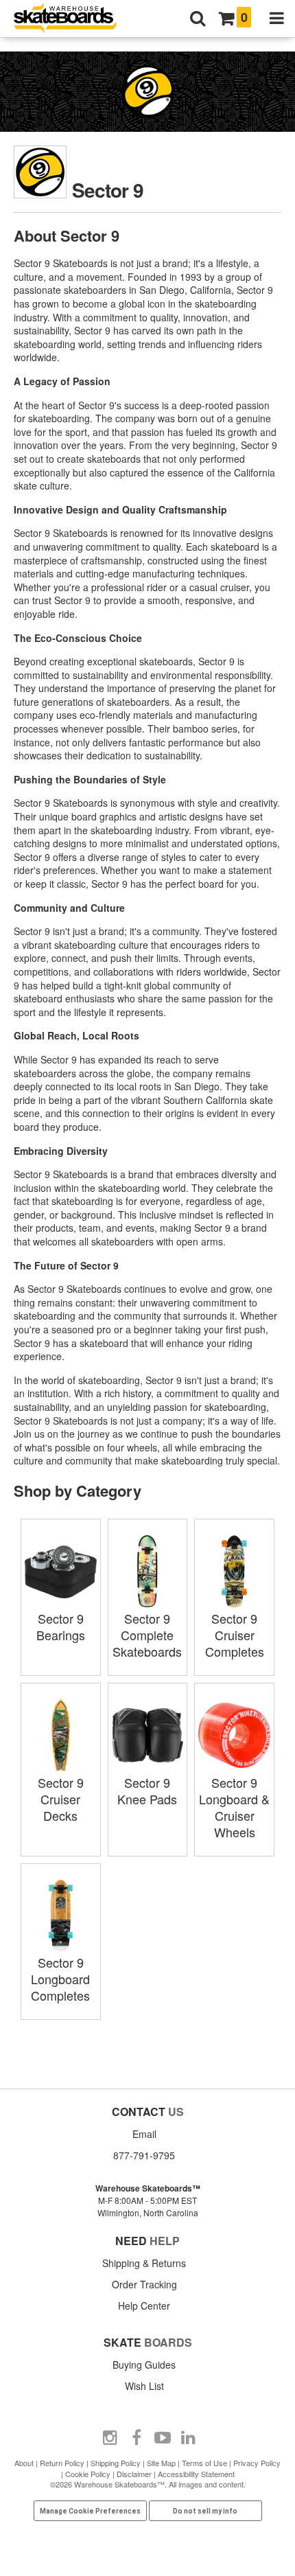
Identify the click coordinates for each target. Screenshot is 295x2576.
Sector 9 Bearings (61, 1626)
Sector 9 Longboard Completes (60, 1979)
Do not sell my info (205, 2511)
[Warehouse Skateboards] (72, 19)
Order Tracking (144, 2284)
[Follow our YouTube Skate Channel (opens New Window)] (163, 2438)
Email (144, 2134)
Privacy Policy (257, 2463)
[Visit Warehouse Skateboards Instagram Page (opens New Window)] (110, 2438)
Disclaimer (134, 2474)
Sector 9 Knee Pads (147, 1791)
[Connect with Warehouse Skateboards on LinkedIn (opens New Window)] (189, 2438)
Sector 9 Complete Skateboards (147, 1635)
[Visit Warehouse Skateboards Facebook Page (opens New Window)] (137, 2438)
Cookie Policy (88, 2474)
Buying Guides (144, 2365)
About (24, 2463)
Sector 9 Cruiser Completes (235, 1635)
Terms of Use (204, 2463)
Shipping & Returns (144, 2263)
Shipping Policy (116, 2463)
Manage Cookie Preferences (90, 2511)
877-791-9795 (144, 2155)
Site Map (161, 2463)
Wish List (144, 2386)
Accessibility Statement (196, 2474)
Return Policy (62, 2463)
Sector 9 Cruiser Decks (61, 1799)
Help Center (144, 2305)
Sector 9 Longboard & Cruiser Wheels (234, 1807)
